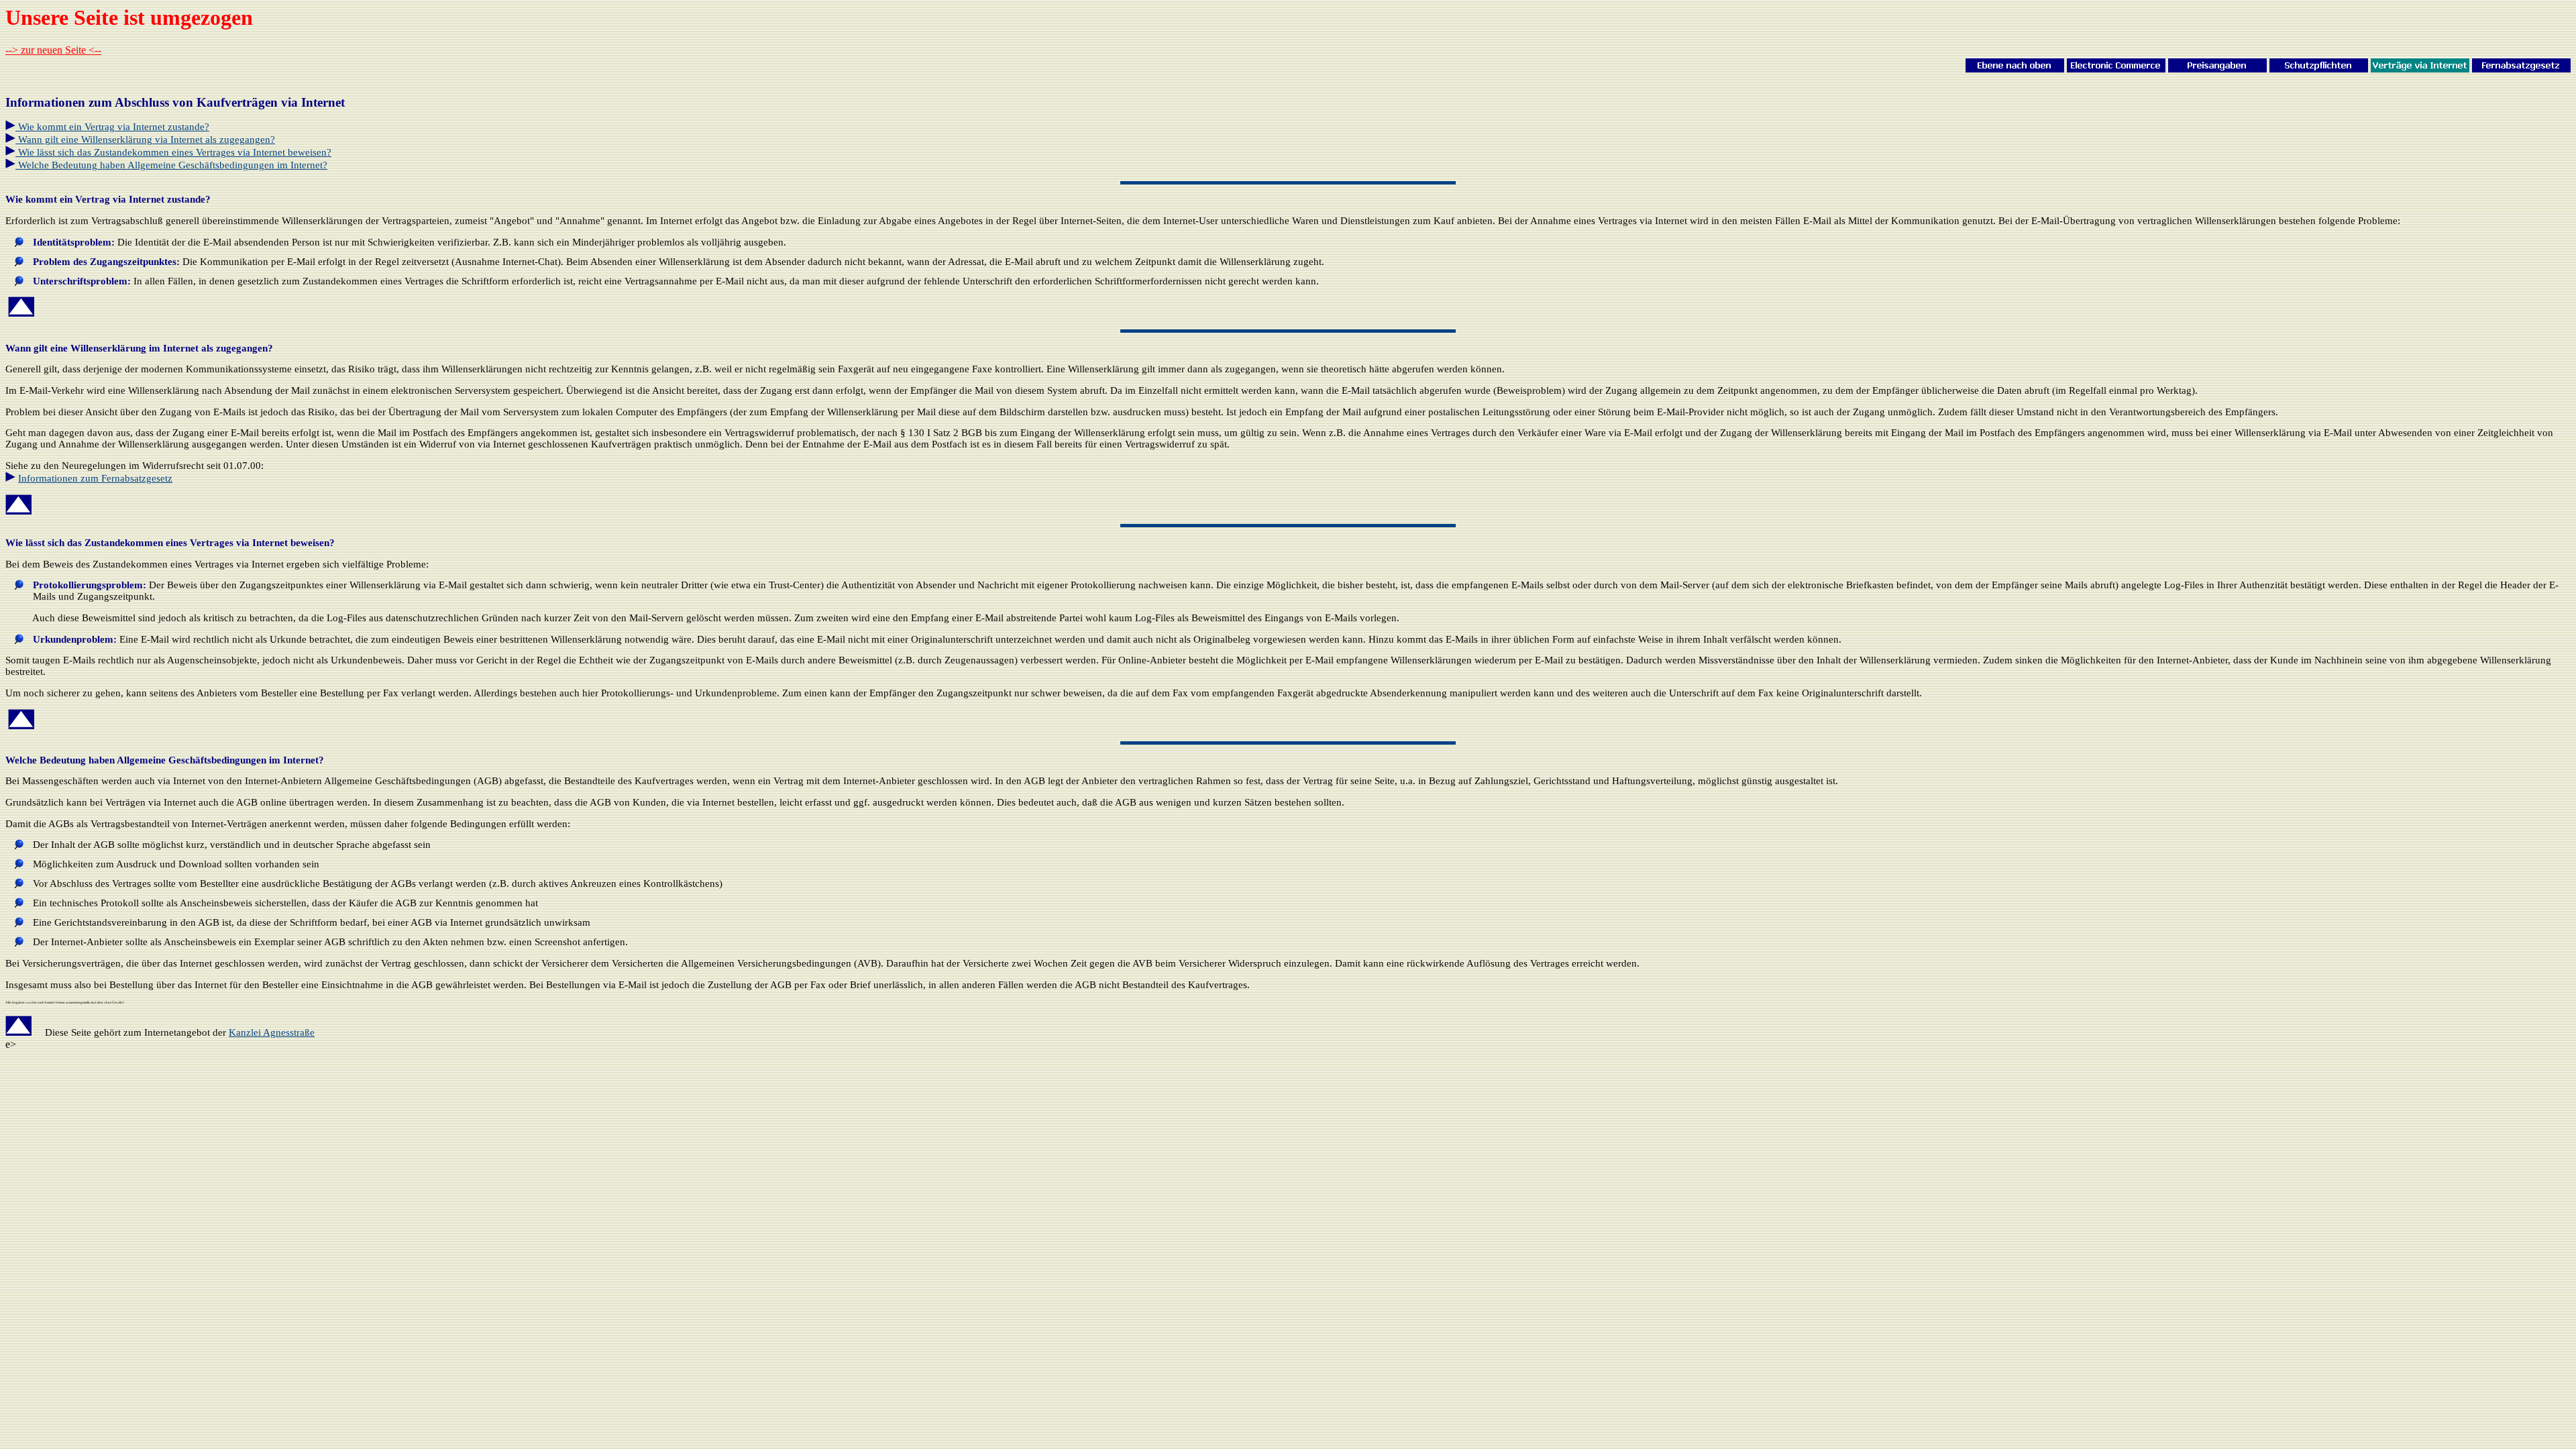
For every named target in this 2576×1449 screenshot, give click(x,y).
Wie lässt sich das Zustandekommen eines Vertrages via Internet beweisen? (173, 152)
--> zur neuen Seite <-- (53, 50)
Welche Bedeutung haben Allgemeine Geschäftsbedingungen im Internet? (173, 165)
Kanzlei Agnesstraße (272, 1032)
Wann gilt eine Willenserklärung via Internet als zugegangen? (145, 140)
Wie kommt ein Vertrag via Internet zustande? (114, 127)
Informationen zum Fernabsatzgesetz (95, 478)
